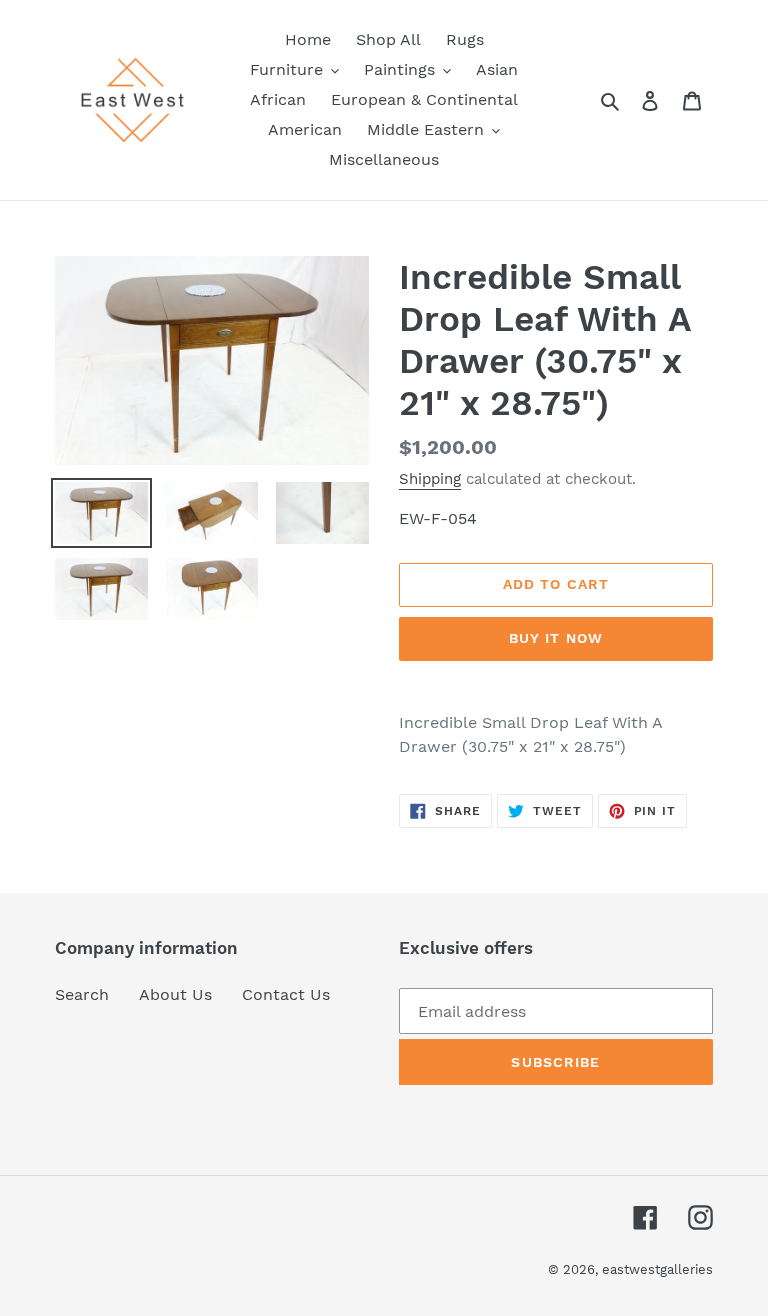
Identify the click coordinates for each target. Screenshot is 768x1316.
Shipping (430, 479)
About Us (175, 994)
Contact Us (286, 994)
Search (82, 994)
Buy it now (556, 638)
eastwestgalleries (657, 1269)
